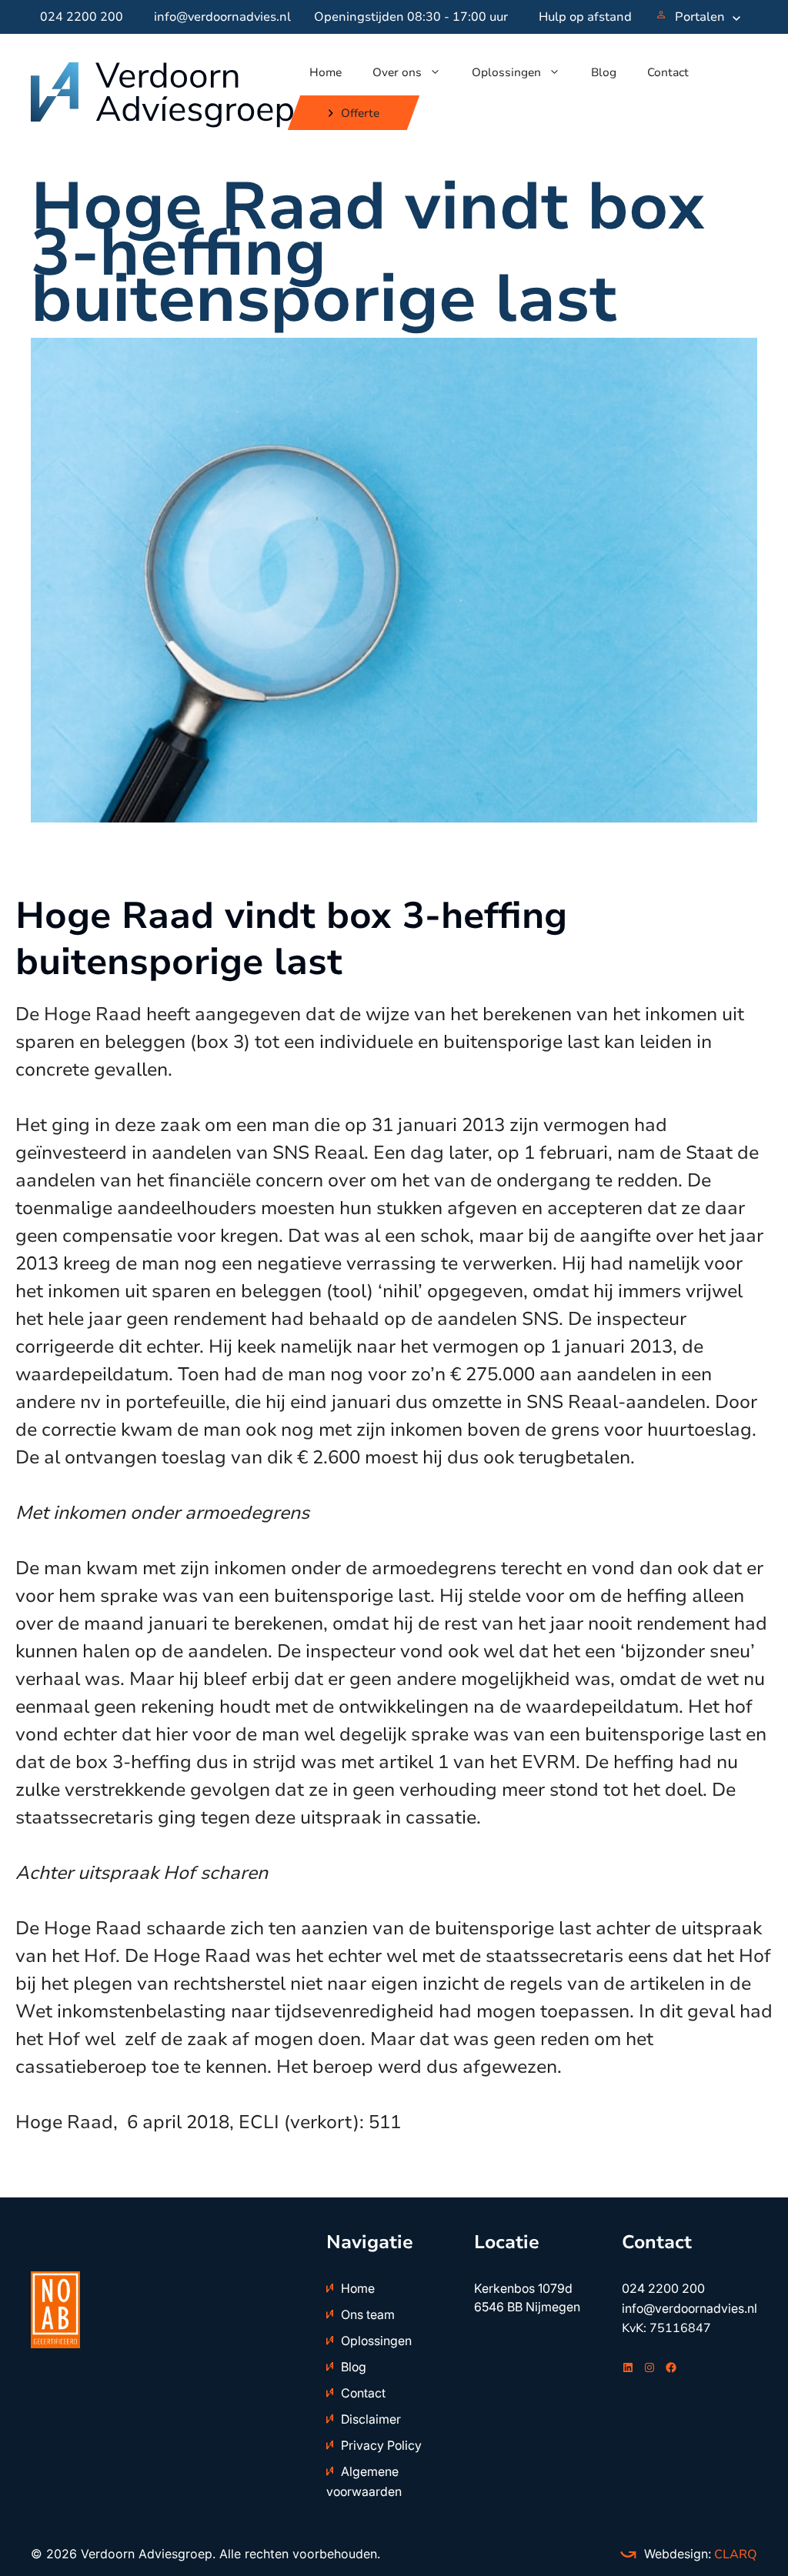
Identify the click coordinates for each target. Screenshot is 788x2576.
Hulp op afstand (585, 17)
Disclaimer (371, 2419)
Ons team (368, 2314)
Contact (668, 72)
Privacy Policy (381, 2445)
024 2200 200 (82, 17)
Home (326, 72)
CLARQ (734, 2554)
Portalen (700, 17)
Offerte (359, 113)
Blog (604, 72)
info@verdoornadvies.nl (222, 17)
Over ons (397, 72)
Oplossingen (506, 72)
